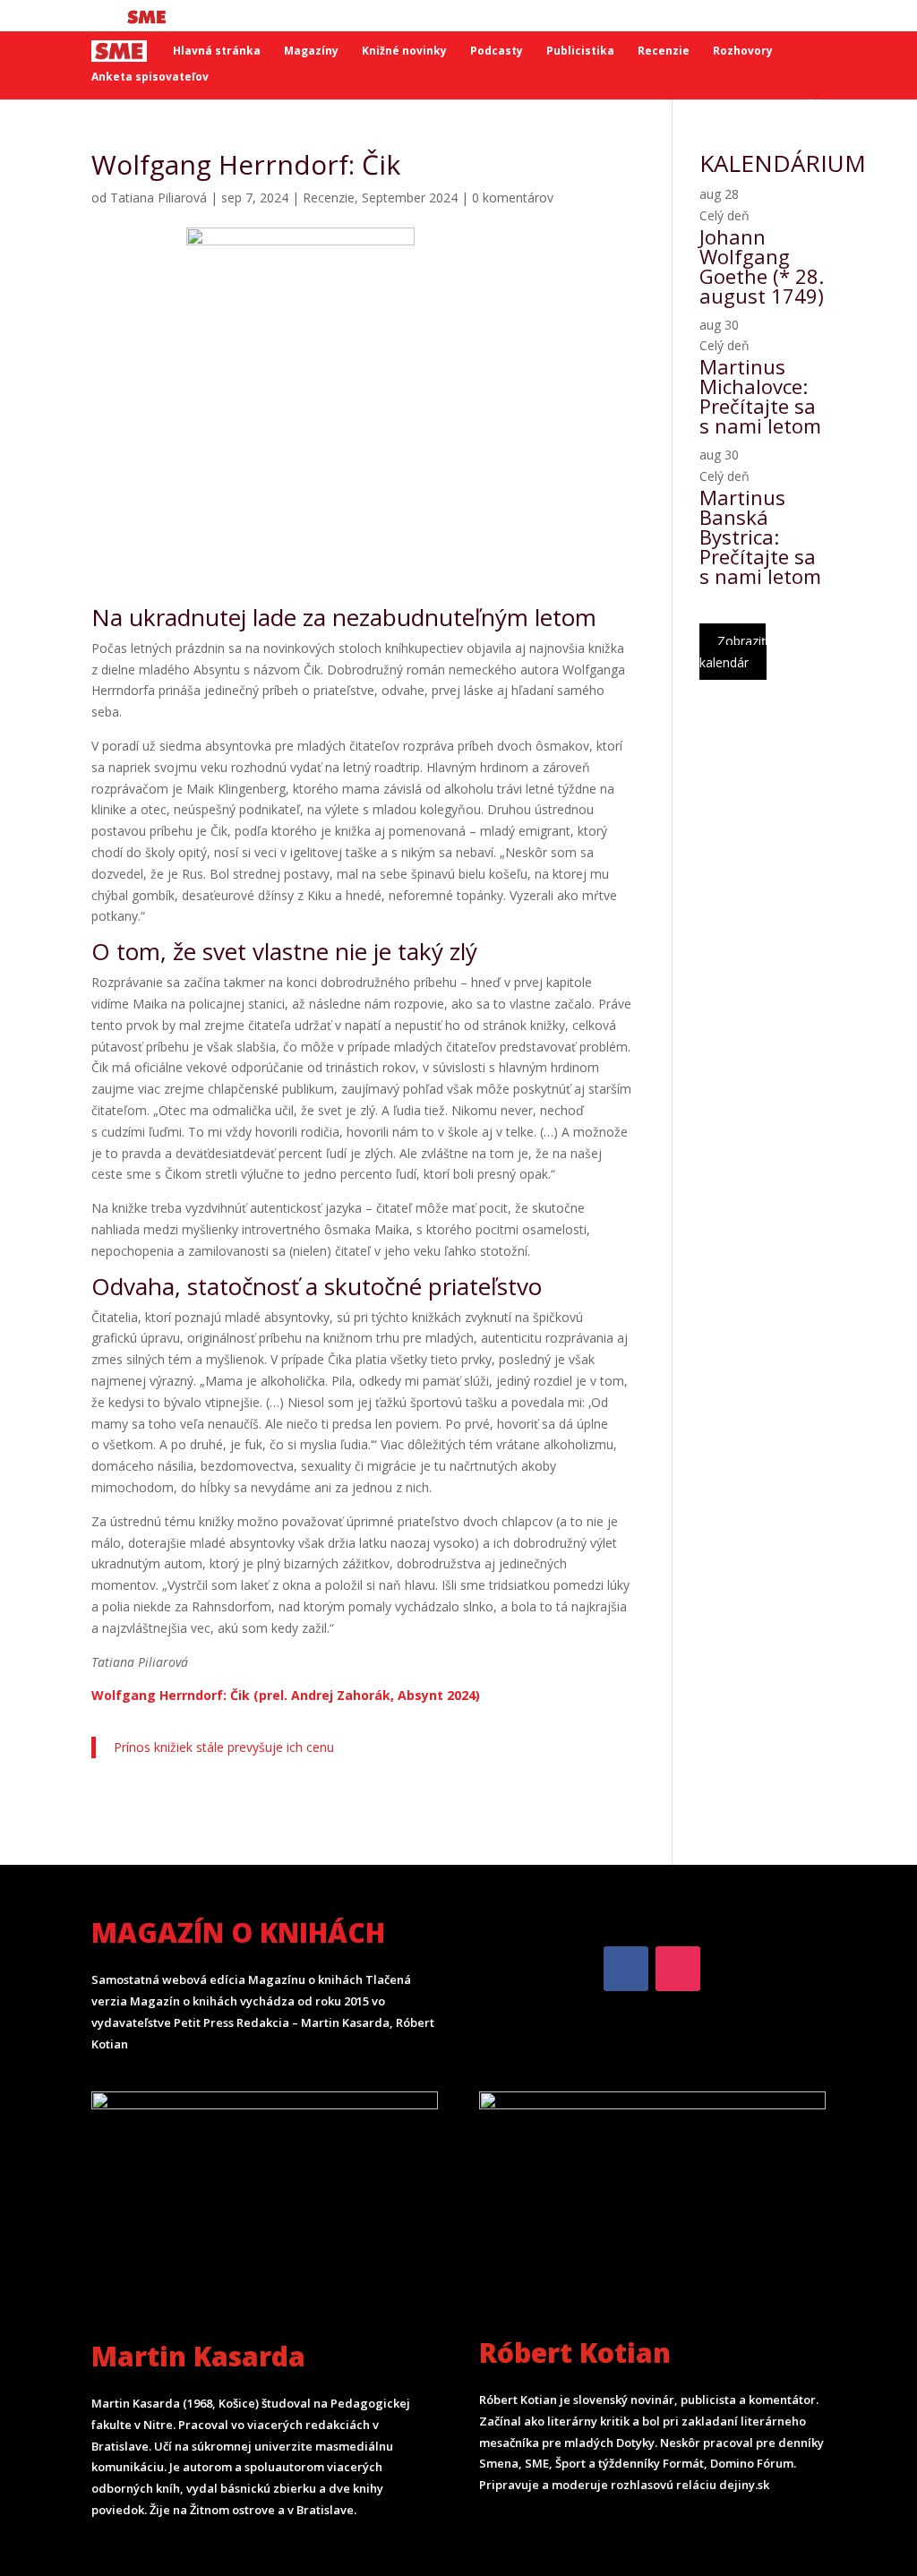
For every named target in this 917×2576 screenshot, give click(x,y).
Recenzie (664, 52)
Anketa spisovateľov (150, 77)
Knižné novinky (404, 52)
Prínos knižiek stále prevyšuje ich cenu (224, 1747)
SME (149, 17)
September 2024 (410, 197)
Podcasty (497, 52)
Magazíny (311, 52)
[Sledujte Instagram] (678, 1969)
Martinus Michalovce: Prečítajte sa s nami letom (760, 396)
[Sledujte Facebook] (626, 1969)
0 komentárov (513, 197)
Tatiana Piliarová (159, 197)
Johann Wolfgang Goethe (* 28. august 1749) (762, 266)
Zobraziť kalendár (733, 652)
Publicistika (580, 52)
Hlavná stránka (217, 52)
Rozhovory (743, 52)
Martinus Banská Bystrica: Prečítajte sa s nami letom (760, 537)
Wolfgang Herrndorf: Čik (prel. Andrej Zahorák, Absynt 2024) (286, 1695)
